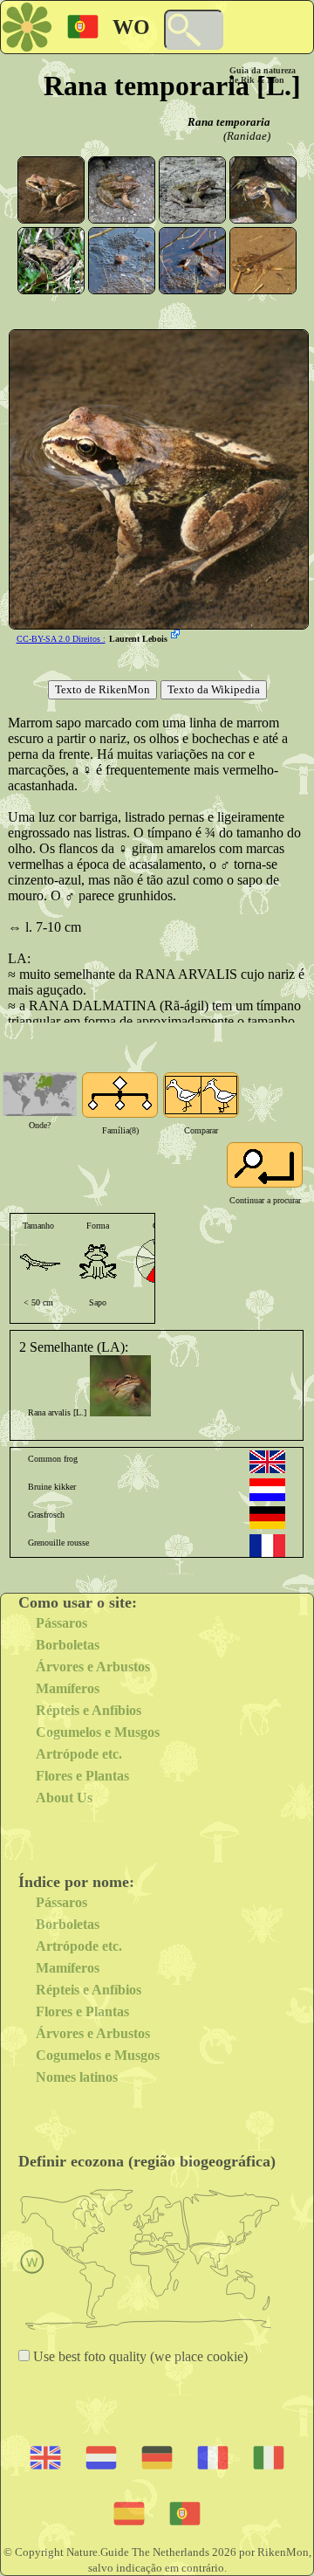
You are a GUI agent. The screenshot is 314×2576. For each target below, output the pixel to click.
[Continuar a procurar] (265, 1165)
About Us (64, 1798)
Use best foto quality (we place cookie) (139, 2356)
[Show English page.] (267, 1462)
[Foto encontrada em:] (177, 636)
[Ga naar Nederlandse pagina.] (267, 1490)
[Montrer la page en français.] (267, 1546)
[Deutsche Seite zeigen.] (267, 1518)
